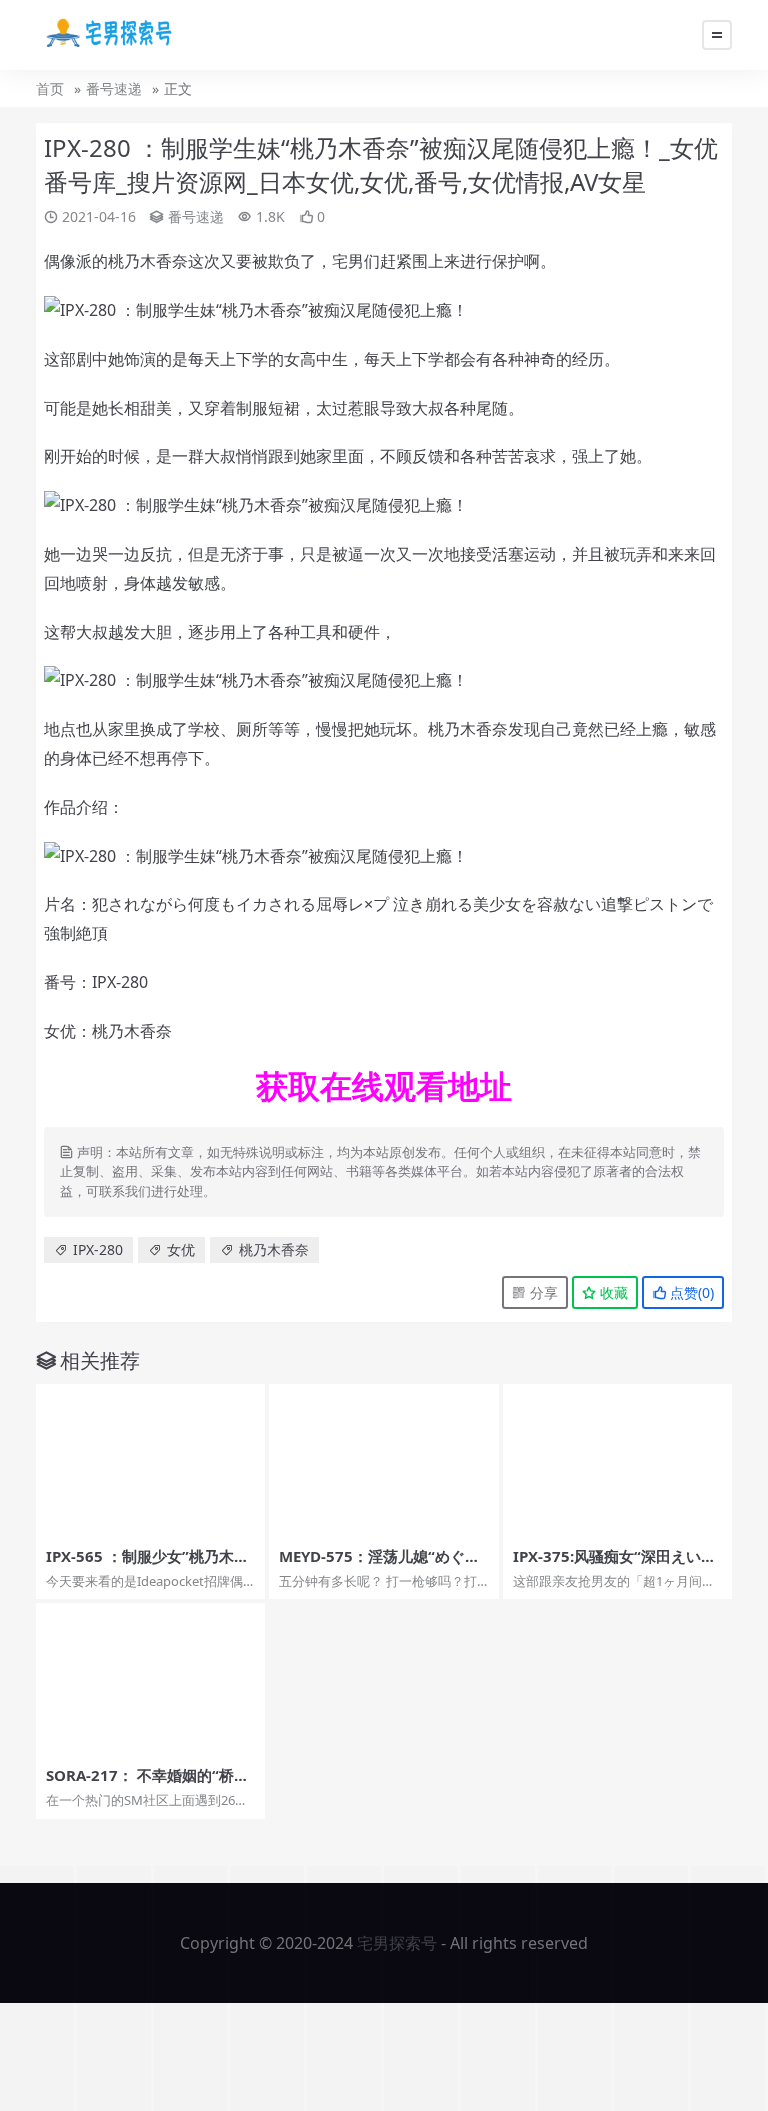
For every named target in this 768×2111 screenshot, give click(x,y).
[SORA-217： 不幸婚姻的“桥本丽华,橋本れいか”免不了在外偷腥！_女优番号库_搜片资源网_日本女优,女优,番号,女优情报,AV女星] (150, 1679)
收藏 (612, 1292)
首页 (50, 88)
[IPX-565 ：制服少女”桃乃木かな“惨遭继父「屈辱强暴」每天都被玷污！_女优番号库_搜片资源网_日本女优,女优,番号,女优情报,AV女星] (150, 1460)
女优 (181, 1249)
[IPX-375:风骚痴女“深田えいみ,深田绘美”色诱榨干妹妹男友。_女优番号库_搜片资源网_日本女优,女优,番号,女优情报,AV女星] (617, 1460)
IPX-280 (98, 1249)
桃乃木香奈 (274, 1249)
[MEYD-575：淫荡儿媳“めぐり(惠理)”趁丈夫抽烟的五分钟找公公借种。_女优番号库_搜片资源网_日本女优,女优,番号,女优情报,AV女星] (383, 1460)
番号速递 (114, 88)
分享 (542, 1292)
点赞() (690, 1292)
